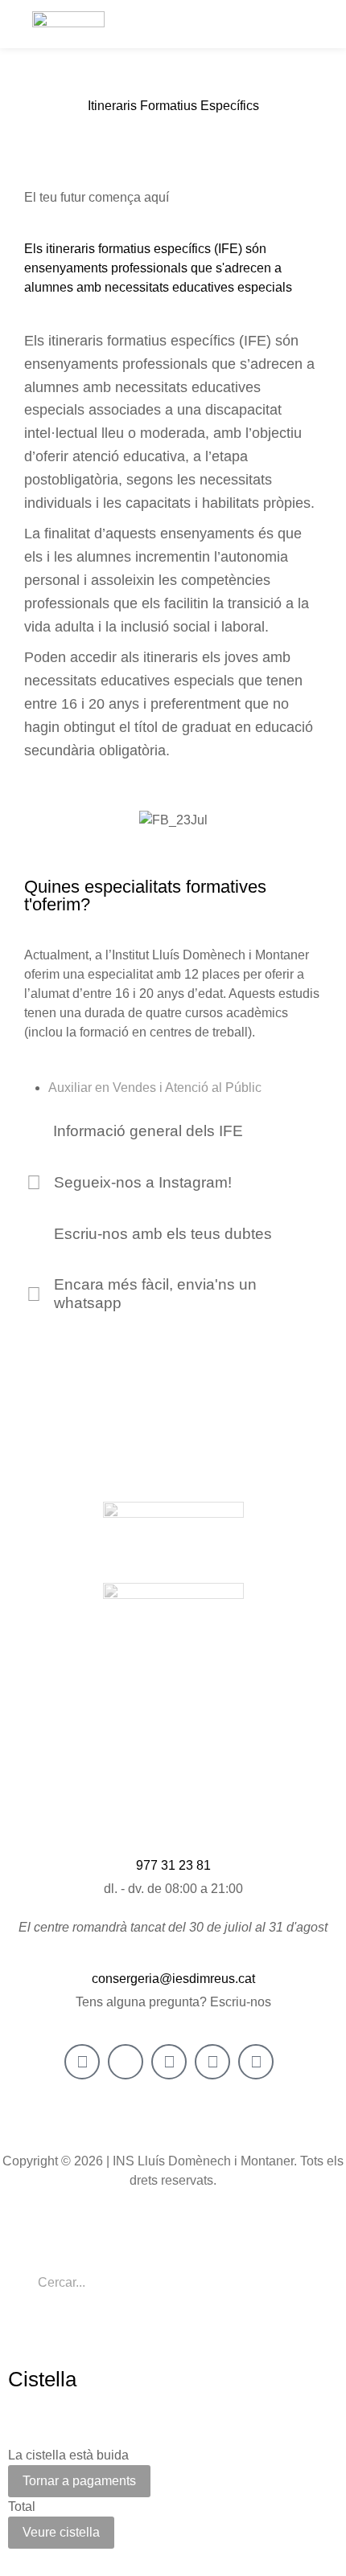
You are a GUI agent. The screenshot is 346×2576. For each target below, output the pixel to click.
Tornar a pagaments (79, 2481)
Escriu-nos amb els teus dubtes (163, 1234)
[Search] (302, 2287)
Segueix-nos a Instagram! (143, 1182)
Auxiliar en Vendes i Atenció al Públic (155, 1088)
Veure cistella (61, 2532)
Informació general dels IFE (148, 1131)
